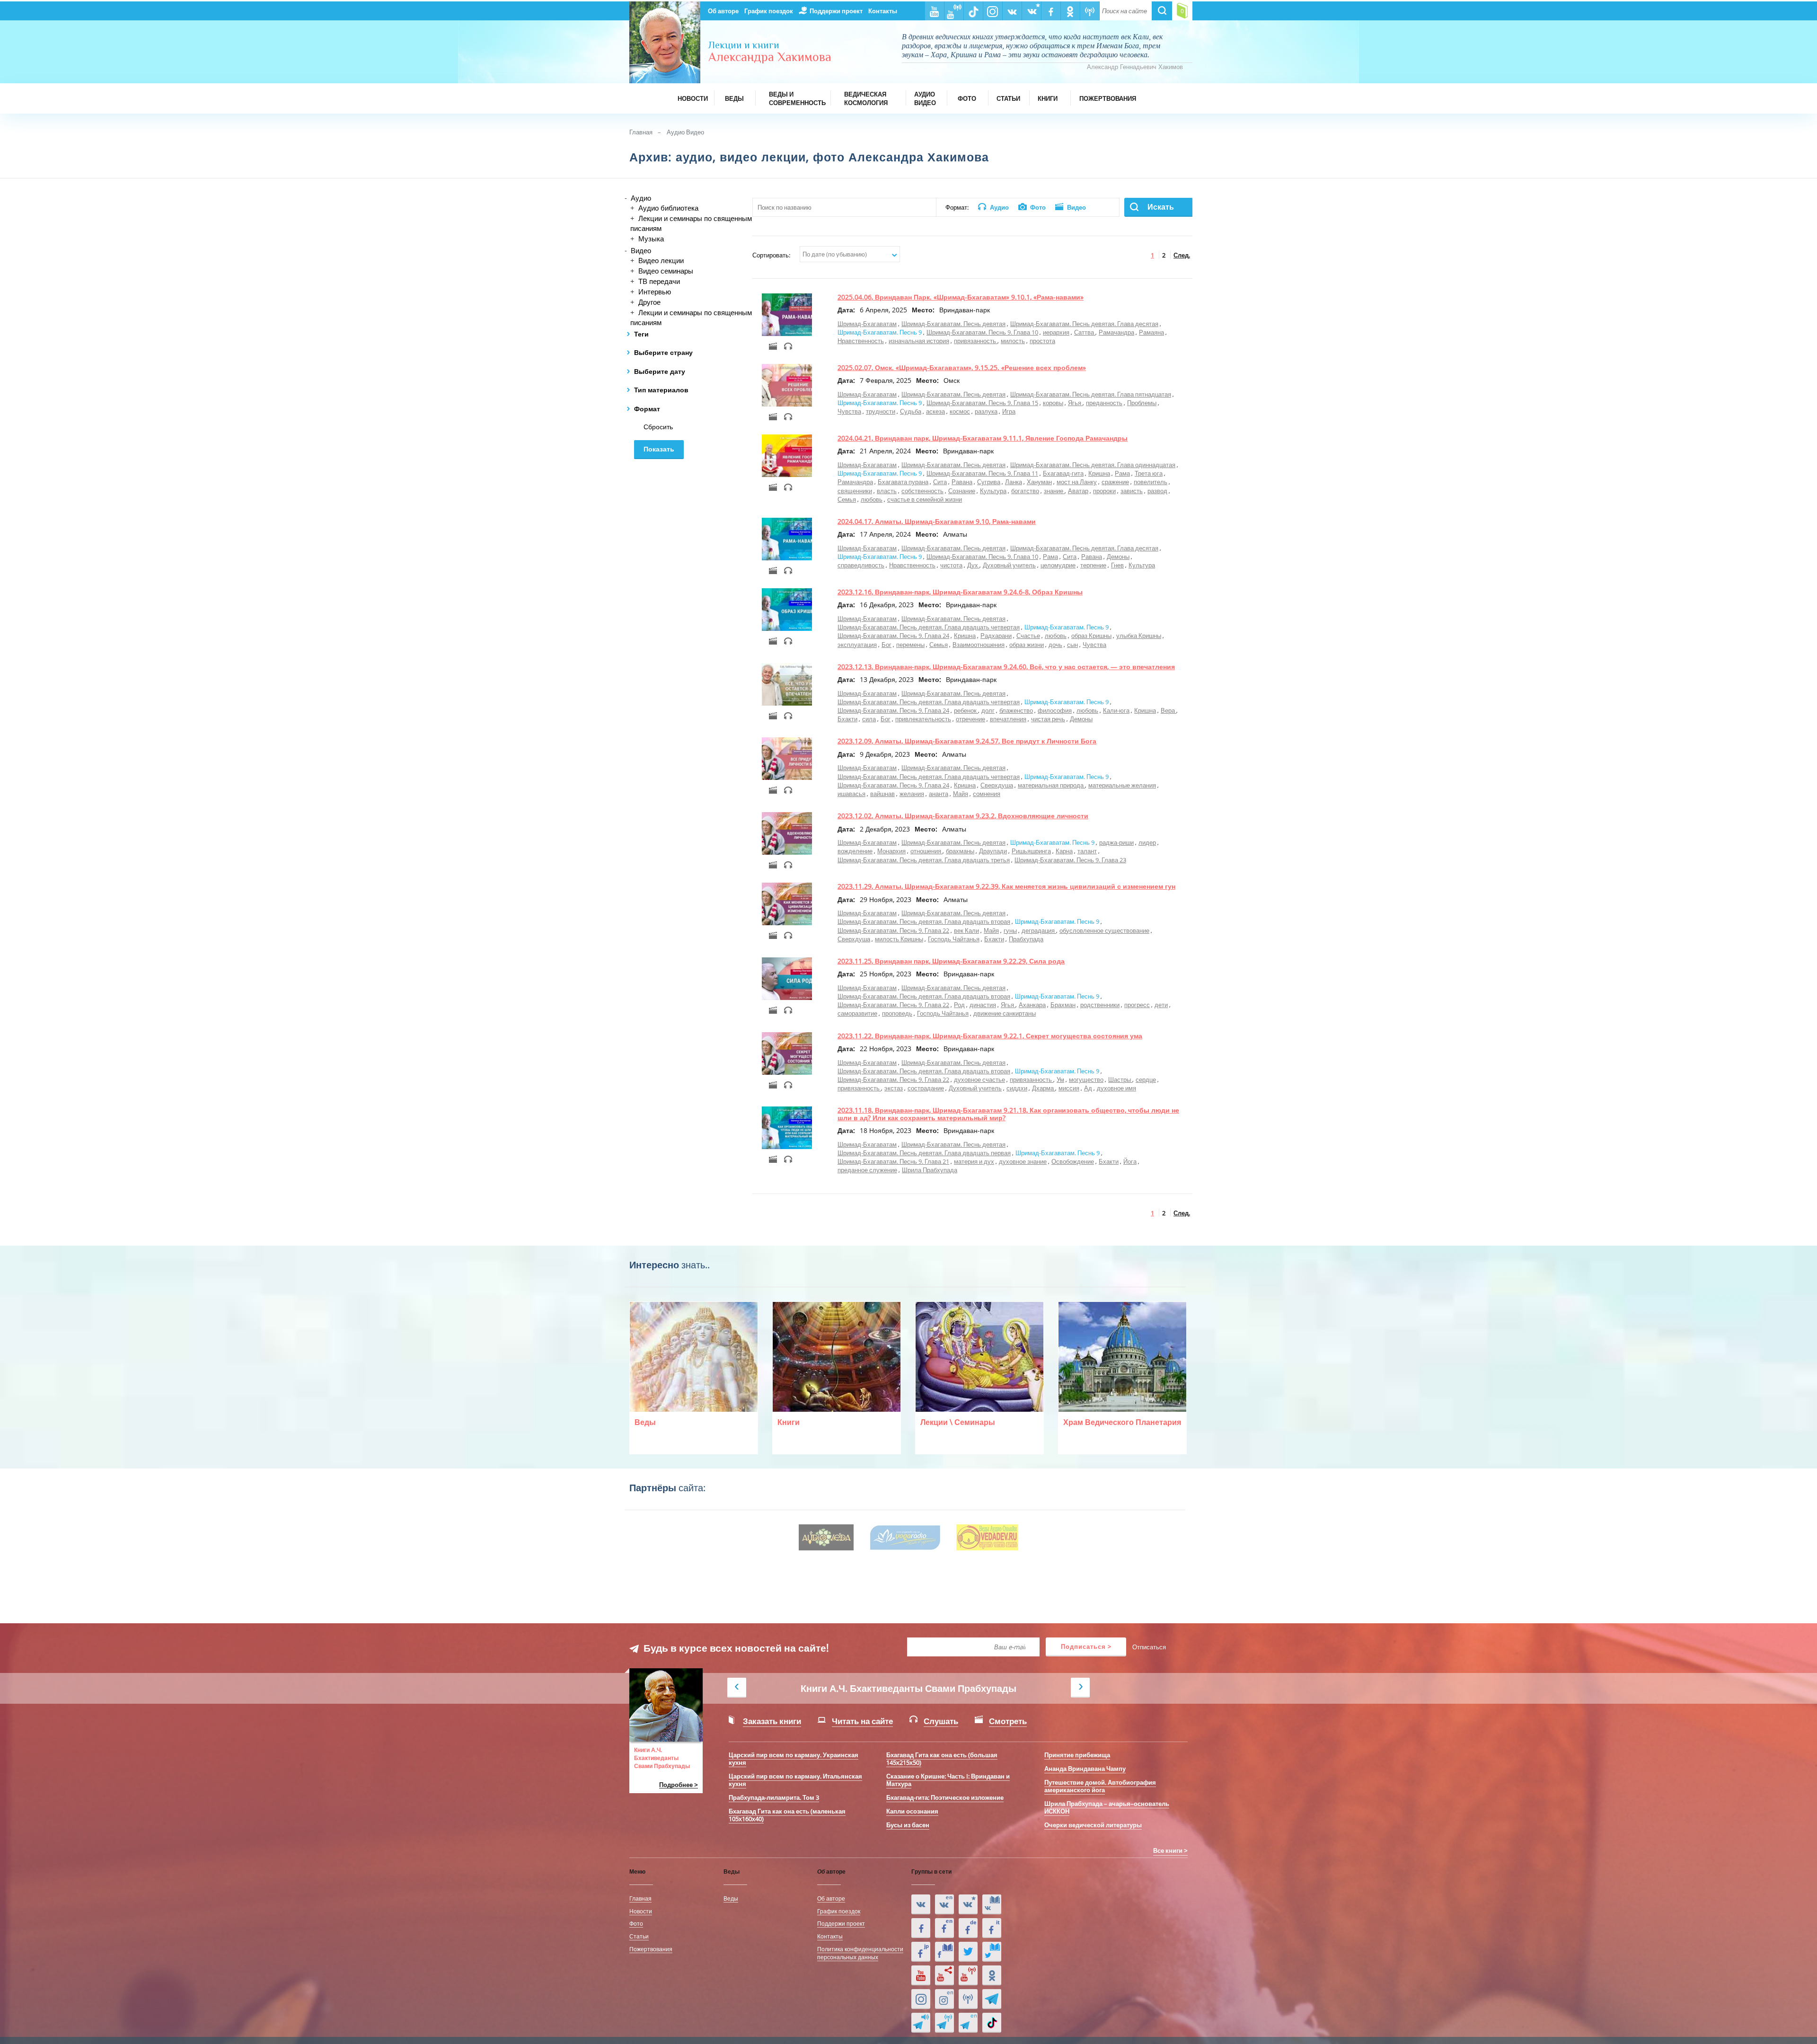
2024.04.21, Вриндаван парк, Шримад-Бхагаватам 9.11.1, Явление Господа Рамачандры (983, 438)
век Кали (966, 930)
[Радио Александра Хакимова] (968, 1999)
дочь (1055, 645)
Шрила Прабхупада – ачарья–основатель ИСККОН (1107, 1807)
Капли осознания (912, 1811)
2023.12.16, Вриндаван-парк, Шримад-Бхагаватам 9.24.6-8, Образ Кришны (960, 592)
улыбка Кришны (1139, 636)
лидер (1147, 842)
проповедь (897, 1013)
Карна (1064, 851)
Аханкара (1032, 1005)
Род (959, 1005)
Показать (659, 449)
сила (869, 719)
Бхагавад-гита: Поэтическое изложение (945, 1797)
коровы (1053, 403)
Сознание (962, 491)
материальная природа (1051, 785)
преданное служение (867, 1170)
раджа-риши (1116, 842)
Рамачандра (1116, 332)
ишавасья (851, 794)
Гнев (1117, 565)
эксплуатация (857, 645)
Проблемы (1142, 403)
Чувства (849, 411)
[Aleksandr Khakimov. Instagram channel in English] (944, 1999)
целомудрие (1058, 565)
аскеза (935, 411)
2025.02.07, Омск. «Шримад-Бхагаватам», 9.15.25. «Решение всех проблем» (962, 367)
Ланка (1014, 482)
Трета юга (1149, 473)
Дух (973, 565)
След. (1182, 255)
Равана (962, 482)
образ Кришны (1091, 636)
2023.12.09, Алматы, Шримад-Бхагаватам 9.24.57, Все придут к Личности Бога (967, 741)
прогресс (1137, 1005)
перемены (910, 645)
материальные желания (1122, 785)
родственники (1100, 1005)
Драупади (993, 851)
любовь (872, 499)
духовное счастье (979, 1080)
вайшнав (882, 794)
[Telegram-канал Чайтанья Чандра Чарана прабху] (944, 2023)
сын (1072, 645)
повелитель (1151, 482)
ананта (939, 794)
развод (1157, 491)
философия (1055, 710)
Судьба (911, 411)
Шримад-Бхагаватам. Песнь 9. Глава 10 (982, 332)
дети (1161, 1005)
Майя (961, 794)
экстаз (894, 1088)
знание (1054, 491)
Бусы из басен (908, 1825)
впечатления (1008, 719)
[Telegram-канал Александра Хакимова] (992, 1999)
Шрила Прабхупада (930, 1170)
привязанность (976, 341)
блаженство (1016, 710)
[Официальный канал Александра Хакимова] (921, 1975)
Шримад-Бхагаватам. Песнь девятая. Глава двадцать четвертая (929, 627)
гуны (1010, 930)
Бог (886, 645)
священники (855, 491)
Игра (1009, 411)
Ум (1060, 1080)
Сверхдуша (997, 785)
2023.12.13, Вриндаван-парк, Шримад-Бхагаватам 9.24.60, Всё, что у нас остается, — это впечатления (1006, 667)
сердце (1146, 1080)
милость (1013, 341)
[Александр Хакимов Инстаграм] (921, 1999)
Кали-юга (1116, 710)
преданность (1104, 403)
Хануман (1039, 482)
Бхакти (847, 719)
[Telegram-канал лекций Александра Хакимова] (921, 2023)
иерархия (1056, 332)
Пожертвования (651, 1949)
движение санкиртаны (1005, 1013)
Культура (993, 491)
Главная (641, 132)
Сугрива (989, 482)
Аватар (1078, 491)
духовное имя (1116, 1088)
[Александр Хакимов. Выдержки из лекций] (921, 1904)
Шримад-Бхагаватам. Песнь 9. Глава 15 (982, 403)
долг (988, 710)
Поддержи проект (836, 11)
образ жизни (1027, 645)
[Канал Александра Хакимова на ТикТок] (992, 2023)
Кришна (1099, 473)
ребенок (966, 710)
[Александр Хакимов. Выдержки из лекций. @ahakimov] (921, 1928)
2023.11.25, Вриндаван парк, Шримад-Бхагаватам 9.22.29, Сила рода (951, 961)
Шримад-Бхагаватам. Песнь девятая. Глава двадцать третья (924, 860)
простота (1042, 341)
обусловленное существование (1104, 930)
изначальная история (919, 341)
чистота (951, 565)
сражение (1115, 482)
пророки (1104, 491)
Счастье (1028, 636)
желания (912, 794)
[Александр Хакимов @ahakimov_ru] (968, 1952)
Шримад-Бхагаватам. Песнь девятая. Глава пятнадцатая (1091, 394)
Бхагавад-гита (1063, 473)
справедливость (861, 565)
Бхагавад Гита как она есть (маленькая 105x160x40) (787, 1815)
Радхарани (996, 636)
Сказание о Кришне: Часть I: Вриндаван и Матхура (948, 1780)
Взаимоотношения (979, 645)
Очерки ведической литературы (1093, 1825)
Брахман (1063, 1005)
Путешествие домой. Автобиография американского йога (1100, 1786)
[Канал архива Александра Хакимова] (944, 1975)
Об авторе (723, 11)
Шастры (1120, 1080)
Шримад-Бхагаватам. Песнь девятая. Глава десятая (1084, 324)
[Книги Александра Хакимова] (992, 1904)
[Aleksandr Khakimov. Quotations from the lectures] (944, 1904)
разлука (986, 411)
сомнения (987, 794)
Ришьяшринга (1031, 851)
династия (983, 1005)
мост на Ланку (1077, 482)
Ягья (1075, 403)
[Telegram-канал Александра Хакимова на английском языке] (968, 2023)
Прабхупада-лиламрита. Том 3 (774, 1797)
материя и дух (974, 1161)
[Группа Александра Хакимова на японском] (921, 1952)
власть (887, 491)
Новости (641, 1911)
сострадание (926, 1088)
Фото (636, 1923)
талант (1087, 851)
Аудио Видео (685, 132)
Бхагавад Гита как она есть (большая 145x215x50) (942, 1759)
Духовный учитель (1009, 565)
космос (960, 411)
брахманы (960, 851)
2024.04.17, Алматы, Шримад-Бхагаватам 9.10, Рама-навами (937, 521)
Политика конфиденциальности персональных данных (860, 1953)
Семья (847, 499)
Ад (1088, 1088)
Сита (940, 482)
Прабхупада (1026, 939)
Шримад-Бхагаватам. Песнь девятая (953, 324)
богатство (1025, 491)
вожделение (855, 851)
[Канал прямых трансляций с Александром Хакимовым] (968, 1975)
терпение (1093, 565)
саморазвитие (857, 1013)
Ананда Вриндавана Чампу (1085, 1769)
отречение (970, 719)
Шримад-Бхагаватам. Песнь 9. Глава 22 (893, 930)
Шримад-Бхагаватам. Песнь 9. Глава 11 (982, 473)
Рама (1122, 473)
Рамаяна (1151, 332)
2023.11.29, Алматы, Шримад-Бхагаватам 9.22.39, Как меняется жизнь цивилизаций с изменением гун (1006, 886)
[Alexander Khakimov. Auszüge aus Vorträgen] (968, 1928)
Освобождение (1073, 1161)
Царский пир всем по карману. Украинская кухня (794, 1759)
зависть (1132, 491)
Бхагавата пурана (903, 482)
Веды (731, 1898)
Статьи (639, 1936)
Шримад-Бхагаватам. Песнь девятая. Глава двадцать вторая (924, 921)
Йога (1130, 1161)
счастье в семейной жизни (925, 499)
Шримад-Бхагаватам (867, 324)
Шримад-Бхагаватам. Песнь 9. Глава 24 (893, 636)
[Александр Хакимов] (968, 1904)
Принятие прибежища (1077, 1755)
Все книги (1168, 1850)
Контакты (883, 11)
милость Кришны (899, 939)
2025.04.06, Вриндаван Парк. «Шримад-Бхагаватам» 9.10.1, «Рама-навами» (961, 297)
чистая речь (1048, 719)
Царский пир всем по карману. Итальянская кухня (795, 1780)
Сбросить (658, 427)
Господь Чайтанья (954, 939)
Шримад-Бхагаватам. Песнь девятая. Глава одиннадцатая (1093, 465)
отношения (926, 851)
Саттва (1085, 332)
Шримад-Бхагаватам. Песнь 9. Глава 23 (1070, 860)
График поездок (769, 11)
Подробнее (676, 1785)
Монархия (891, 851)
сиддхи (1017, 1088)
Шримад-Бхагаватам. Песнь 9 (880, 332)
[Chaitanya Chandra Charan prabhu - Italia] (992, 1928)
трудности (881, 411)
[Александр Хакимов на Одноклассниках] (992, 1975)
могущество (1086, 1080)
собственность (922, 491)
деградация (1039, 930)
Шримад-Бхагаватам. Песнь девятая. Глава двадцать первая (924, 1153)
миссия (1069, 1088)
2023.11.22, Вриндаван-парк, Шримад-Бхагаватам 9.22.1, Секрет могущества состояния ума (990, 1036)
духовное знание (1023, 1161)
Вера (1169, 710)
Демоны (1118, 557)
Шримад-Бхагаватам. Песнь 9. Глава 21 (893, 1161)
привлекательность (923, 719)
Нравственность (861, 341)
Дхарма (1044, 1088)
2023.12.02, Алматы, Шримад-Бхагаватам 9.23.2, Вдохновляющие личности (963, 816)
